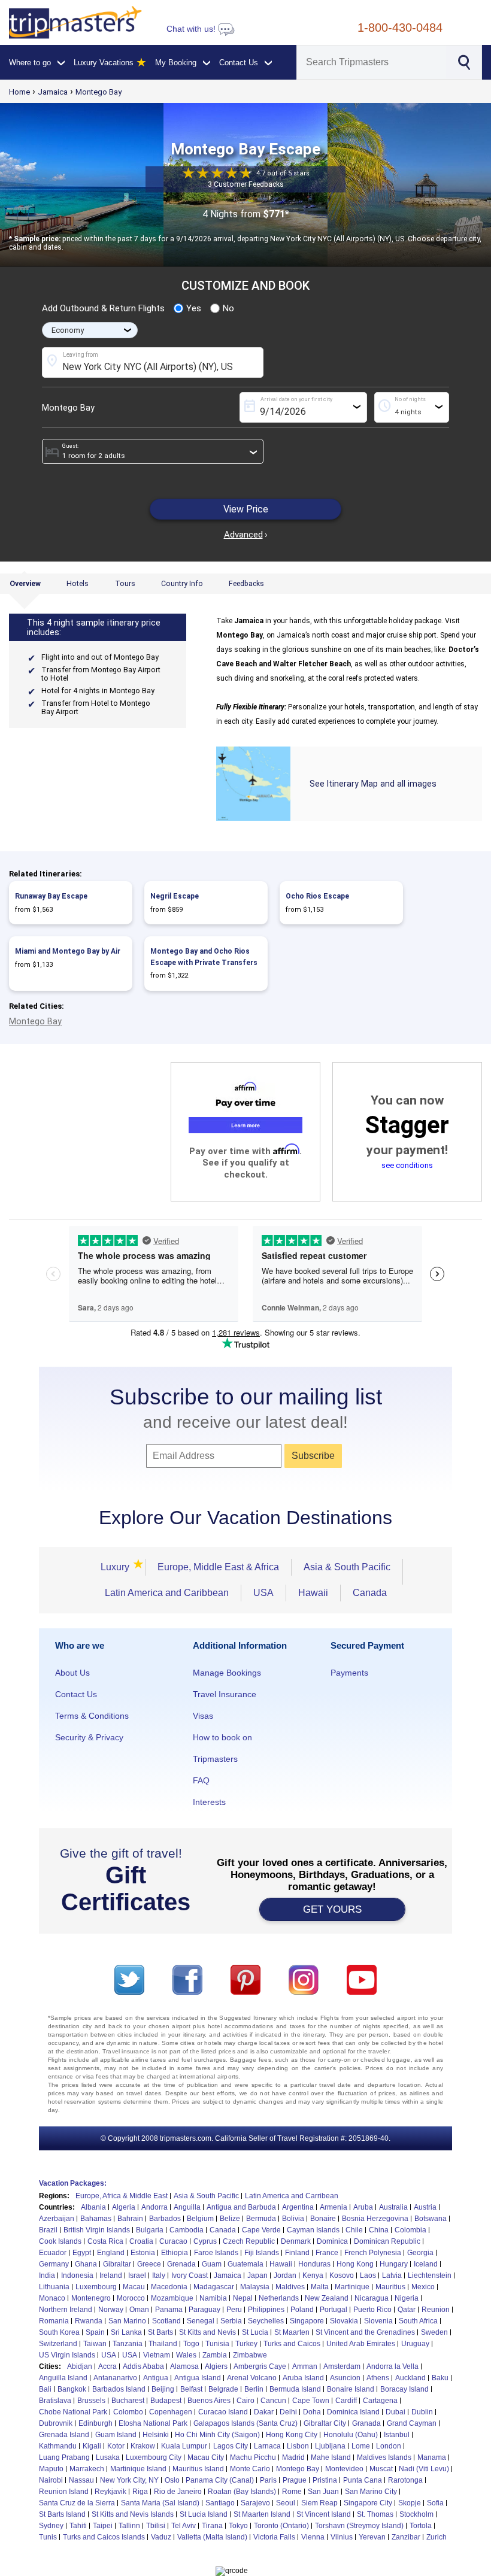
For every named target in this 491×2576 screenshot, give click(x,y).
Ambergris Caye (260, 2366)
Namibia (213, 2298)
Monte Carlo (250, 2469)
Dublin (422, 2412)
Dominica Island (353, 2412)
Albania (93, 2207)
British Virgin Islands (97, 2230)
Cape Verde (261, 2230)
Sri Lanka (126, 2332)
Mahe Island (331, 2457)
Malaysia (255, 2287)
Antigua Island (198, 2378)
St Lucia (255, 2332)
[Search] (463, 61)
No (228, 308)
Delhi (288, 2412)
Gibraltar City (325, 2423)
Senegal (201, 2321)
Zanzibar (406, 2537)
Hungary (394, 2264)
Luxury (117, 1567)
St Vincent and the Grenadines (365, 2332)
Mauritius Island (198, 2469)
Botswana (431, 2219)
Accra (107, 2366)
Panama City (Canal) (220, 2480)
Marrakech (87, 2469)
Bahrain (130, 2219)
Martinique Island (138, 2469)
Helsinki (156, 2435)
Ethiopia (175, 2253)
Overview (25, 584)
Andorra (154, 2207)
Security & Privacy (89, 1737)
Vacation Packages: (73, 2183)
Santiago (220, 2503)
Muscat (381, 2469)
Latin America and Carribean (292, 2196)
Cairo (245, 2401)
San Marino (127, 2321)
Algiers (216, 2366)
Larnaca (267, 2446)
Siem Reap (319, 2503)
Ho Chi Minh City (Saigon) (217, 2435)
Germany (54, 2264)
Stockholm (416, 2514)
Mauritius (390, 2287)
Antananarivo (115, 2378)
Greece (149, 2264)
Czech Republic (249, 2241)
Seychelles (266, 2321)
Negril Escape (175, 896)
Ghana (86, 2264)
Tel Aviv (184, 2526)
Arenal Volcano (252, 2378)
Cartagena (380, 2401)
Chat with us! (192, 29)
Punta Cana (363, 2480)
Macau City (206, 2457)
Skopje (410, 2503)
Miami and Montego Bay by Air (68, 951)
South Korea (59, 2332)
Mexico (423, 2287)
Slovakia (344, 2321)
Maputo (51, 2469)
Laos (368, 2275)
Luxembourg (96, 2287)
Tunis (48, 2537)
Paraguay (204, 2310)
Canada (370, 1593)
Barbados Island (119, 2389)
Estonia (143, 2253)
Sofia (435, 2503)
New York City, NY (129, 2480)
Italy (159, 2275)
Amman (305, 2366)
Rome (292, 2492)
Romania (54, 2321)
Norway (111, 2310)
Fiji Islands (262, 2253)
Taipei (103, 2526)
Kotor (116, 2446)
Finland (297, 2253)
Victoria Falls (274, 2537)
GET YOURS (332, 1909)
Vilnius (342, 2537)
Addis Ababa (143, 2366)
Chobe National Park (73, 2412)
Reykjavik (110, 2492)
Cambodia (187, 2230)
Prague (295, 2480)
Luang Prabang (64, 2457)
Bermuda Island (295, 2389)
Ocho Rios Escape (317, 896)
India (47, 2275)
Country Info (182, 584)
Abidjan (80, 2366)
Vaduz (161, 2537)
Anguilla (187, 2207)
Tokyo (238, 2526)
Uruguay (415, 2344)
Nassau (81, 2480)
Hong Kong (355, 2264)
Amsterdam (342, 2366)
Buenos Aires (209, 2401)
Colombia (410, 2230)
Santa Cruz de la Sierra (77, 2503)
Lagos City (231, 2446)
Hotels (78, 584)
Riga (140, 2492)
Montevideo (344, 2469)
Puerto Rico (372, 2310)
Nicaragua (372, 2298)
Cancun (273, 2401)
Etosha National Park (153, 2423)
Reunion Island (64, 2492)
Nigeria (407, 2298)
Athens (378, 2378)
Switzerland (58, 2344)
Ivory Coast (190, 2275)
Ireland (111, 2275)
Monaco (52, 2298)
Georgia (420, 2253)
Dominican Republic (387, 2241)
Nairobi (51, 2480)
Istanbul (397, 2435)
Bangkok (72, 2389)
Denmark (296, 2241)
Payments (349, 1673)
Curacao (173, 2241)
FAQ (201, 1780)
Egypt (82, 2253)
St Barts (160, 2332)
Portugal (334, 2310)
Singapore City (368, 2503)
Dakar (264, 2412)
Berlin (254, 2389)
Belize (230, 2219)
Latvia (392, 2275)
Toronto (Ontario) (281, 2526)
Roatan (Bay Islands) (242, 2492)
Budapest (166, 2401)
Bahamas (96, 2219)
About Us (72, 1673)
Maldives (290, 2287)
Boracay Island (404, 2389)
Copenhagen (171, 2412)
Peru (234, 2310)
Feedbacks (246, 584)
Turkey (246, 2344)
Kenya (313, 2275)
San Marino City (371, 2492)
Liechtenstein (430, 2275)
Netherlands (279, 2298)
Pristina (325, 2480)
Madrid (293, 2457)
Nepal (243, 2298)
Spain (95, 2332)
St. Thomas (375, 2514)
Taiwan (95, 2344)
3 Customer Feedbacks (246, 185)
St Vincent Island (324, 2514)
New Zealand (327, 2298)
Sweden (434, 2332)
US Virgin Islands (67, 2355)
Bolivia (293, 2219)
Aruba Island (303, 2378)
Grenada (181, 2264)
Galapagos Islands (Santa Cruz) (245, 2423)
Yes (194, 308)
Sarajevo (255, 2503)
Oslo (172, 2480)
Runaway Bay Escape (51, 896)
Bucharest (128, 2401)
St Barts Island (62, 2514)
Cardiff (346, 2401)
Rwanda (89, 2321)
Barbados (165, 2219)
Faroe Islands (216, 2253)
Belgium (200, 2219)
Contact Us (76, 1694)
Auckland (410, 2378)
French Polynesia (373, 2253)
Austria (425, 2207)
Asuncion (345, 2378)
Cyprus (205, 2241)
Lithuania (54, 2287)
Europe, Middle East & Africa (218, 1567)
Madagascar (214, 2287)
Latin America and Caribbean (167, 1593)
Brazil (48, 2230)
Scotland (166, 2321)
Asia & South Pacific (347, 1567)
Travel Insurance (225, 1694)
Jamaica (53, 92)
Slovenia (378, 2321)
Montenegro (91, 2298)
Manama (432, 2457)
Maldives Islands (384, 2457)
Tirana (212, 2526)
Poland (302, 2310)
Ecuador (53, 2253)
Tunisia (217, 2344)
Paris (268, 2480)
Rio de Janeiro (178, 2492)
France (327, 2253)
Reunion (436, 2310)
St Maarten (292, 2332)
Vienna (313, 2537)
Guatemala (245, 2264)
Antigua (156, 2378)
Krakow (143, 2446)
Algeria (124, 2207)
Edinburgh (96, 2423)
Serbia (231, 2321)
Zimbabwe (250, 2355)
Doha (312, 2412)
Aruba (363, 2207)
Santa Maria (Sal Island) (160, 2503)
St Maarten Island (262, 2514)
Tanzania (128, 2344)
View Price (246, 509)
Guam (212, 2264)
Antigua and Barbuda (241, 2207)
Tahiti (78, 2526)
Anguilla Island (63, 2378)
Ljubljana (330, 2446)
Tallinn (129, 2526)
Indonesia (77, 2275)
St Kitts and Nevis (207, 2332)
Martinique (352, 2287)
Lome (361, 2446)
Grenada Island (64, 2435)
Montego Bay (98, 92)
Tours (125, 584)
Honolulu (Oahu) (351, 2435)
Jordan (285, 2275)
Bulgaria (150, 2230)
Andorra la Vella (393, 2366)
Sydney (51, 2526)
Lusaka (108, 2457)
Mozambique (172, 2298)
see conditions (407, 1165)
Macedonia (169, 2287)
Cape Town (311, 2401)
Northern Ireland (66, 2310)
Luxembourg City (154, 2457)
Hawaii (313, 1593)
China (379, 2230)
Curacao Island (223, 2412)
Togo (191, 2344)
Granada (366, 2423)
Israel (137, 2275)
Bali (45, 2389)
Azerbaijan (57, 2219)
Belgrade (223, 2389)
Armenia (334, 2207)
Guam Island (116, 2435)
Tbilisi (156, 2526)
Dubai (395, 2412)
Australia (393, 2207)
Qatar (407, 2310)
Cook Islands (60, 2241)
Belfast (191, 2389)
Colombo (128, 2412)
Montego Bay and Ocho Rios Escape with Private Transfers (204, 957)
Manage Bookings (227, 1673)
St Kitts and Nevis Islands (133, 2514)
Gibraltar (117, 2264)
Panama (169, 2310)
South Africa (418, 2321)
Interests (209, 1802)
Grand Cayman (412, 2423)
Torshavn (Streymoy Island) (359, 2526)
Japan (257, 2275)
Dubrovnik (56, 2423)
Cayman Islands (313, 2230)
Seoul (286, 2503)
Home (19, 92)
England (111, 2253)
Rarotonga (405, 2480)
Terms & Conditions (92, 1716)
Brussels (91, 2401)
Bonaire (323, 2219)
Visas (203, 1716)
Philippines (266, 2310)
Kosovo (342, 2275)
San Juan (323, 2492)
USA (263, 1593)
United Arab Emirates (361, 2344)
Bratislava (55, 2401)
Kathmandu (58, 2446)
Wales (186, 2355)
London (389, 2446)
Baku (440, 2378)
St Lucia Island (204, 2514)
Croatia (141, 2241)
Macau (134, 2287)
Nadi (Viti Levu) (424, 2469)
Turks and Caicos (292, 2344)
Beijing (163, 2389)
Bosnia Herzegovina (375, 2219)
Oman (139, 2310)
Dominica (332, 2241)
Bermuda (261, 2219)
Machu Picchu (253, 2457)
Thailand (163, 2344)
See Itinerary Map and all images (373, 784)
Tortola (421, 2526)
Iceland (426, 2264)
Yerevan (372, 2537)
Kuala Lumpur (184, 2446)
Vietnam (157, 2355)
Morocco (131, 2298)
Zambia (215, 2355)
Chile (354, 2230)
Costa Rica (105, 2241)
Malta (320, 2287)
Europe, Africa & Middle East (122, 2196)
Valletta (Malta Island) (212, 2537)
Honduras (314, 2264)
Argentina (298, 2207)
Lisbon (298, 2446)
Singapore (307, 2321)
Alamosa (184, 2366)
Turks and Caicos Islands (104, 2537)
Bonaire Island (351, 2389)
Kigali (92, 2446)
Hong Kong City (292, 2435)
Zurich (437, 2537)
